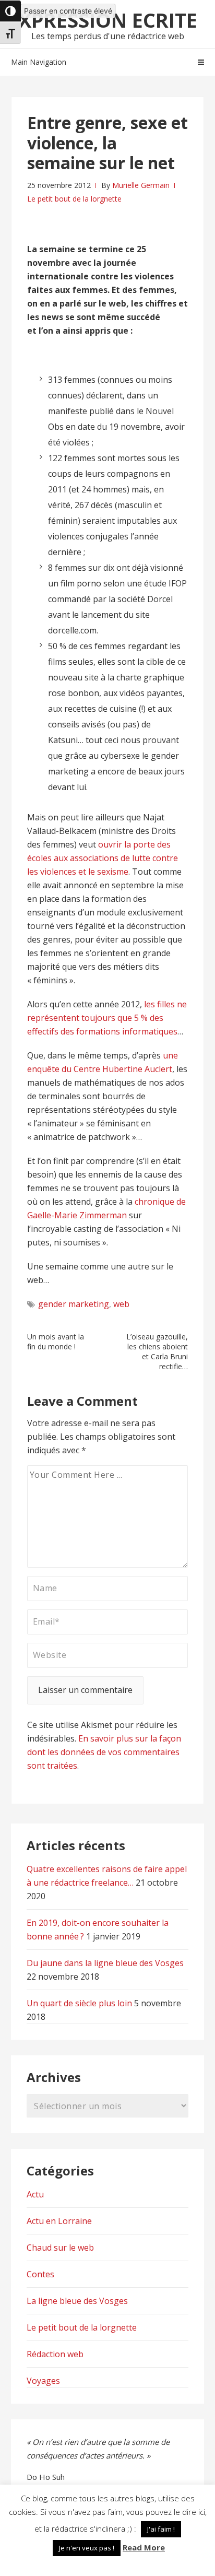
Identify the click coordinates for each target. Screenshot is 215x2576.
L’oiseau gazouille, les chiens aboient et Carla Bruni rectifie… (157, 1351)
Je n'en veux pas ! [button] (87, 2548)
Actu (35, 2194)
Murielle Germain (141, 185)
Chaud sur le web (60, 2248)
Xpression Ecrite (108, 20)
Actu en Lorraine (59, 2221)
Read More (144, 2547)
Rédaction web (55, 2354)
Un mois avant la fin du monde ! (56, 1342)
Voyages (43, 2381)
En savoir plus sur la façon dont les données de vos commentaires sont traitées (104, 1752)
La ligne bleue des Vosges (77, 2301)
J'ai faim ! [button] (161, 2529)
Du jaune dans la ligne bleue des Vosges (105, 1963)
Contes (40, 2274)
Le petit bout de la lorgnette (74, 199)
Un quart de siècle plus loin (79, 2003)
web (121, 1304)
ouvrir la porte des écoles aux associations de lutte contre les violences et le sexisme (103, 858)
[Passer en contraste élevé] (10, 11)
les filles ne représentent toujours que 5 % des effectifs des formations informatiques (107, 1018)
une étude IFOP (157, 583)
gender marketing (74, 1304)
